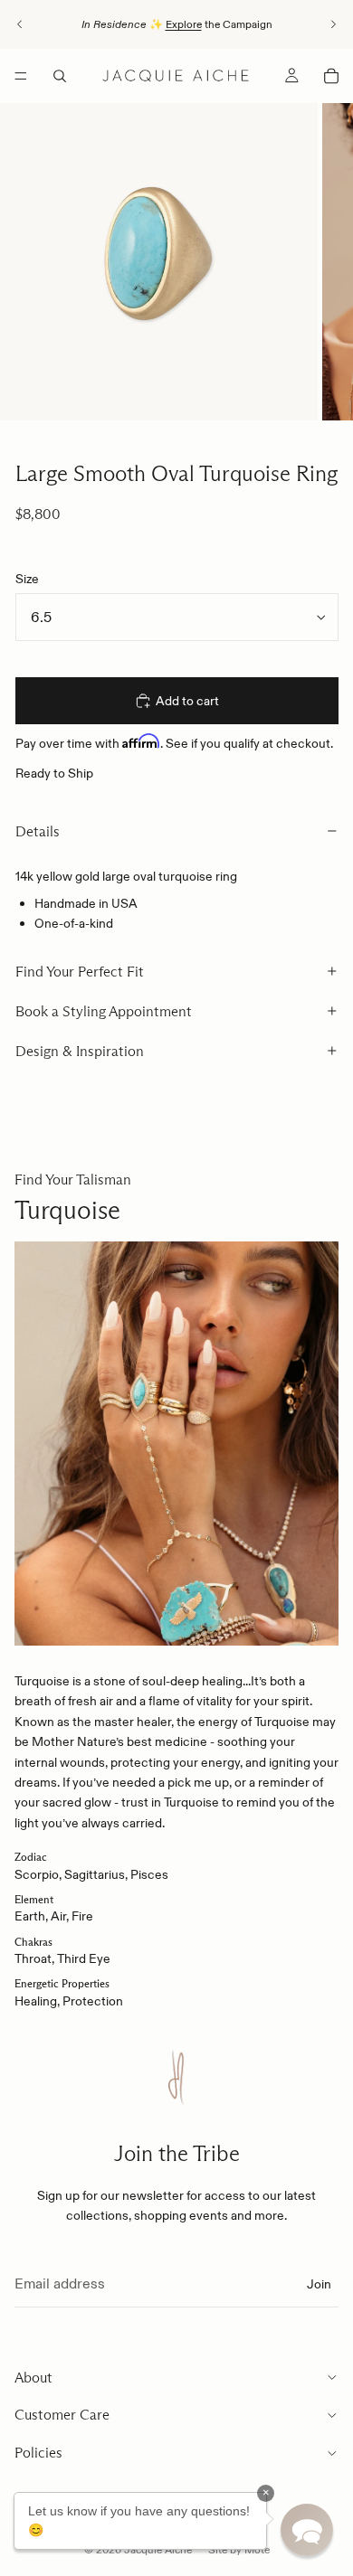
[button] (307, 2530)
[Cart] (331, 76)
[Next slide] (333, 24)
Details (38, 831)
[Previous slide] (20, 24)
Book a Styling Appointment (104, 1011)
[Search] (60, 76)
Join (319, 2284)
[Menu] (21, 76)
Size (27, 579)
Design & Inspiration (80, 1051)
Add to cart (187, 701)
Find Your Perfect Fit (80, 972)
